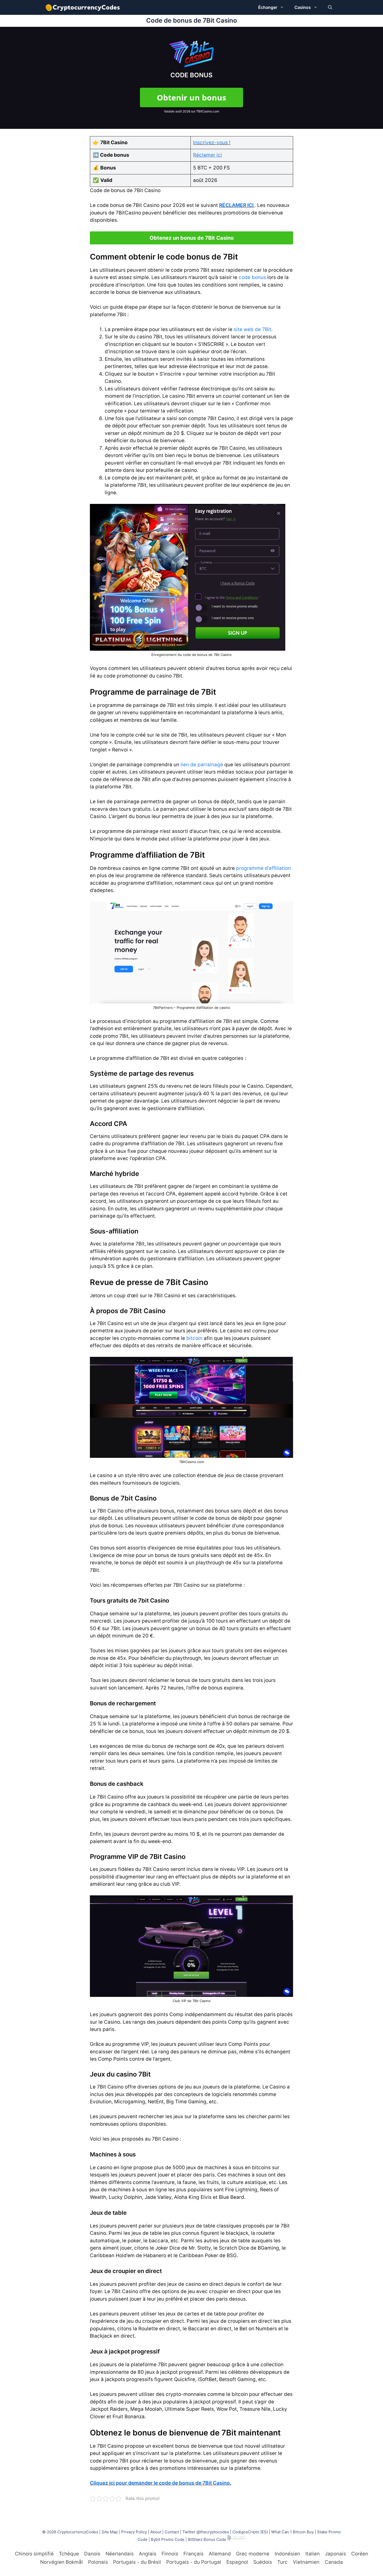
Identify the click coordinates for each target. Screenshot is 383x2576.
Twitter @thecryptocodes (206, 2532)
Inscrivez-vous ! (212, 143)
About (156, 2532)
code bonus (252, 277)
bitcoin (194, 1338)
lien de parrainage (202, 765)
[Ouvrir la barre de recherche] (330, 7)
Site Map (110, 2532)
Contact (172, 2532)
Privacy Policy (134, 2532)
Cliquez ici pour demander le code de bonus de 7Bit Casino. (161, 2483)
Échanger (268, 7)
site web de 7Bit (252, 329)
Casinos (303, 7)
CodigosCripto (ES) (250, 2532)
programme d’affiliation (263, 868)
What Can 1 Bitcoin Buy (292, 2532)
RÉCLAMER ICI (236, 205)
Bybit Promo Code (168, 2539)
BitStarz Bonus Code (207, 2539)
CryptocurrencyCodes (78, 2532)
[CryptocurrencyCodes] (83, 7)
